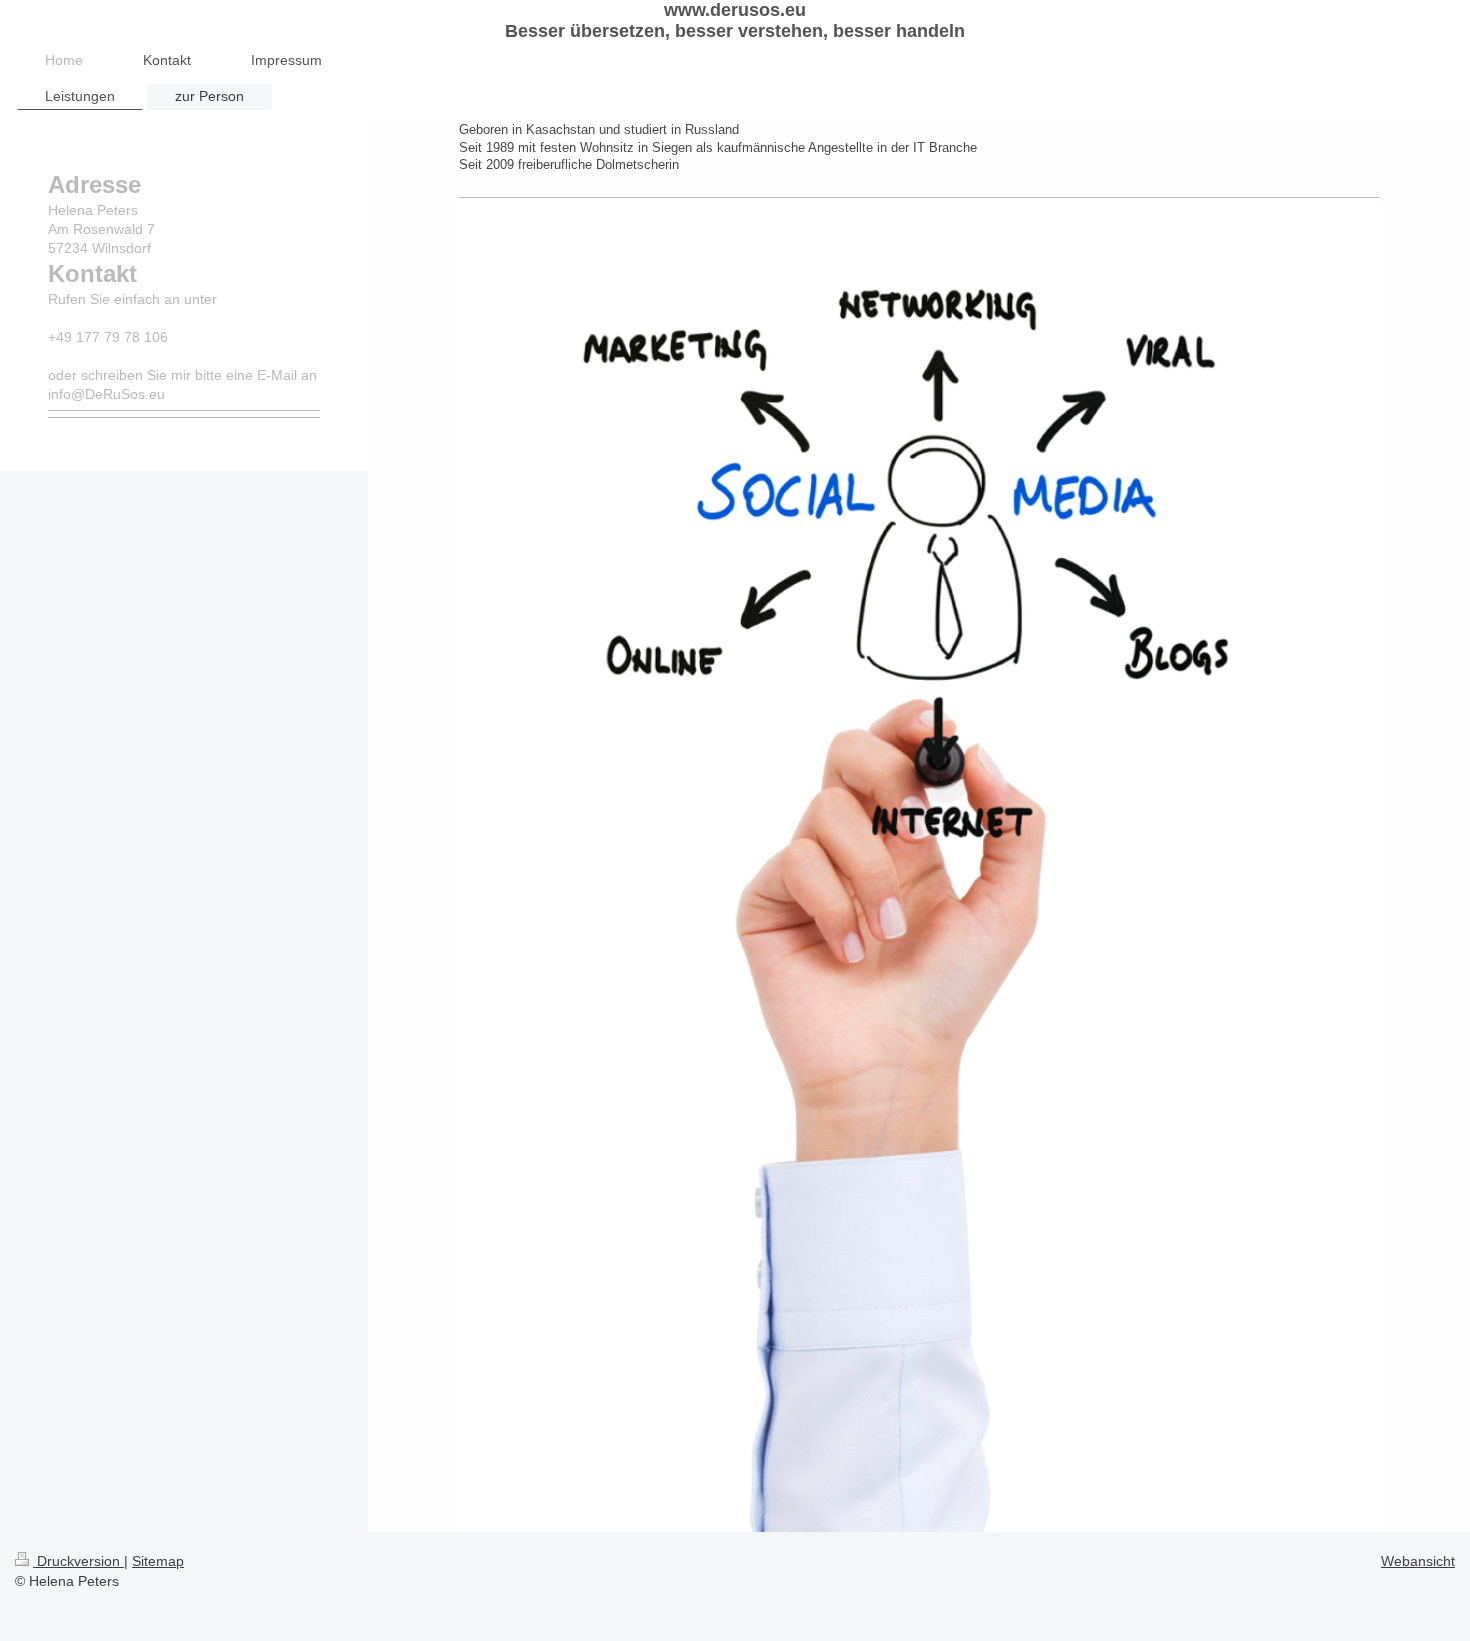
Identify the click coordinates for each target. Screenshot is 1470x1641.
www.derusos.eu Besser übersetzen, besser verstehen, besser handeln (735, 20)
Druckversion (78, 1561)
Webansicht (1418, 1561)
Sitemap (158, 1561)
